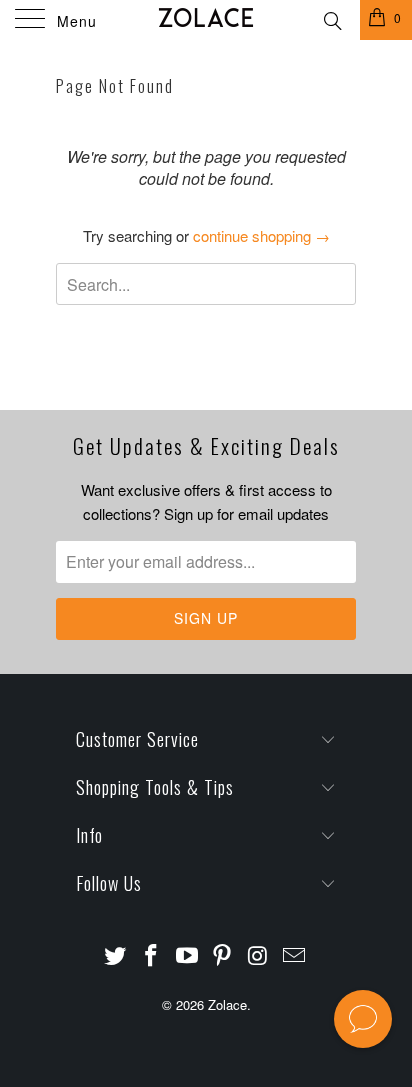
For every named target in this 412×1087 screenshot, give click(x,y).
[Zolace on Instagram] (259, 955)
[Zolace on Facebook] (152, 955)
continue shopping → (261, 235)
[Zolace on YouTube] (187, 955)
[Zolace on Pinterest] (223, 955)
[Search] (331, 18)
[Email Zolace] (294, 955)
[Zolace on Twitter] (116, 955)
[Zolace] (206, 20)
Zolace (227, 1004)
